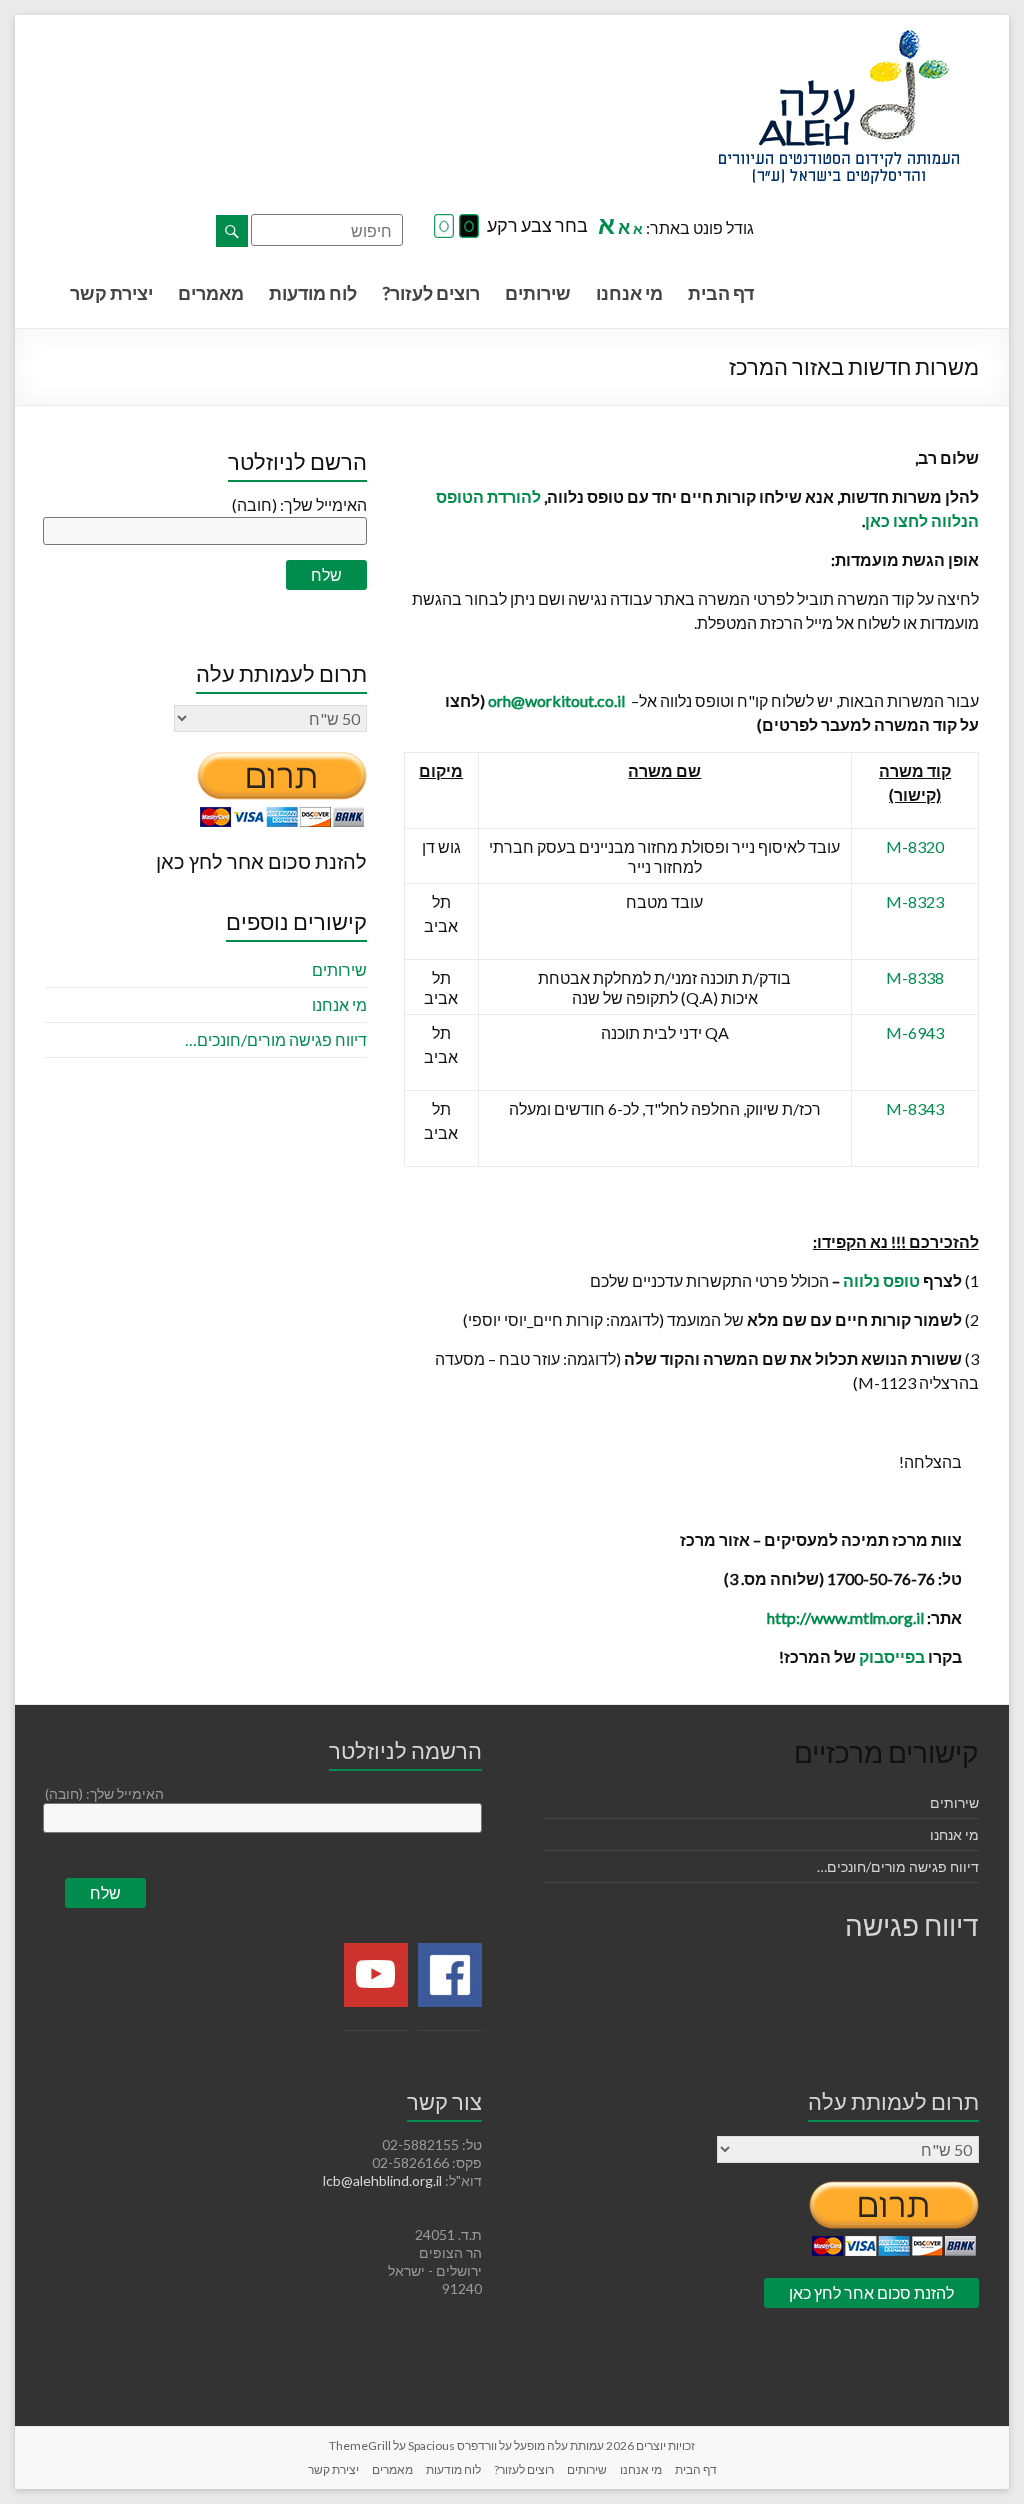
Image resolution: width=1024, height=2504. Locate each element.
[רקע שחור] (469, 227)
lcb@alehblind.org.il (384, 2180)
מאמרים (211, 293)
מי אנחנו (629, 293)
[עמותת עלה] (839, 39)
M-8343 (915, 1108)
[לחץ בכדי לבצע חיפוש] (232, 231)
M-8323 (915, 901)
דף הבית (721, 293)
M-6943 (915, 1032)
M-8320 (915, 846)
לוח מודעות (313, 293)
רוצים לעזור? (431, 293)
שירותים (538, 293)
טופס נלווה (881, 1280)
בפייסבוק (892, 1656)
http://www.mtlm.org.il (845, 1617)
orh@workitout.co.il (556, 700)
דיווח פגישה (912, 1925)
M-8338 (915, 977)
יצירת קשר (111, 293)
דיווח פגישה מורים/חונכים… (276, 1039)
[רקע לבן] (444, 227)
